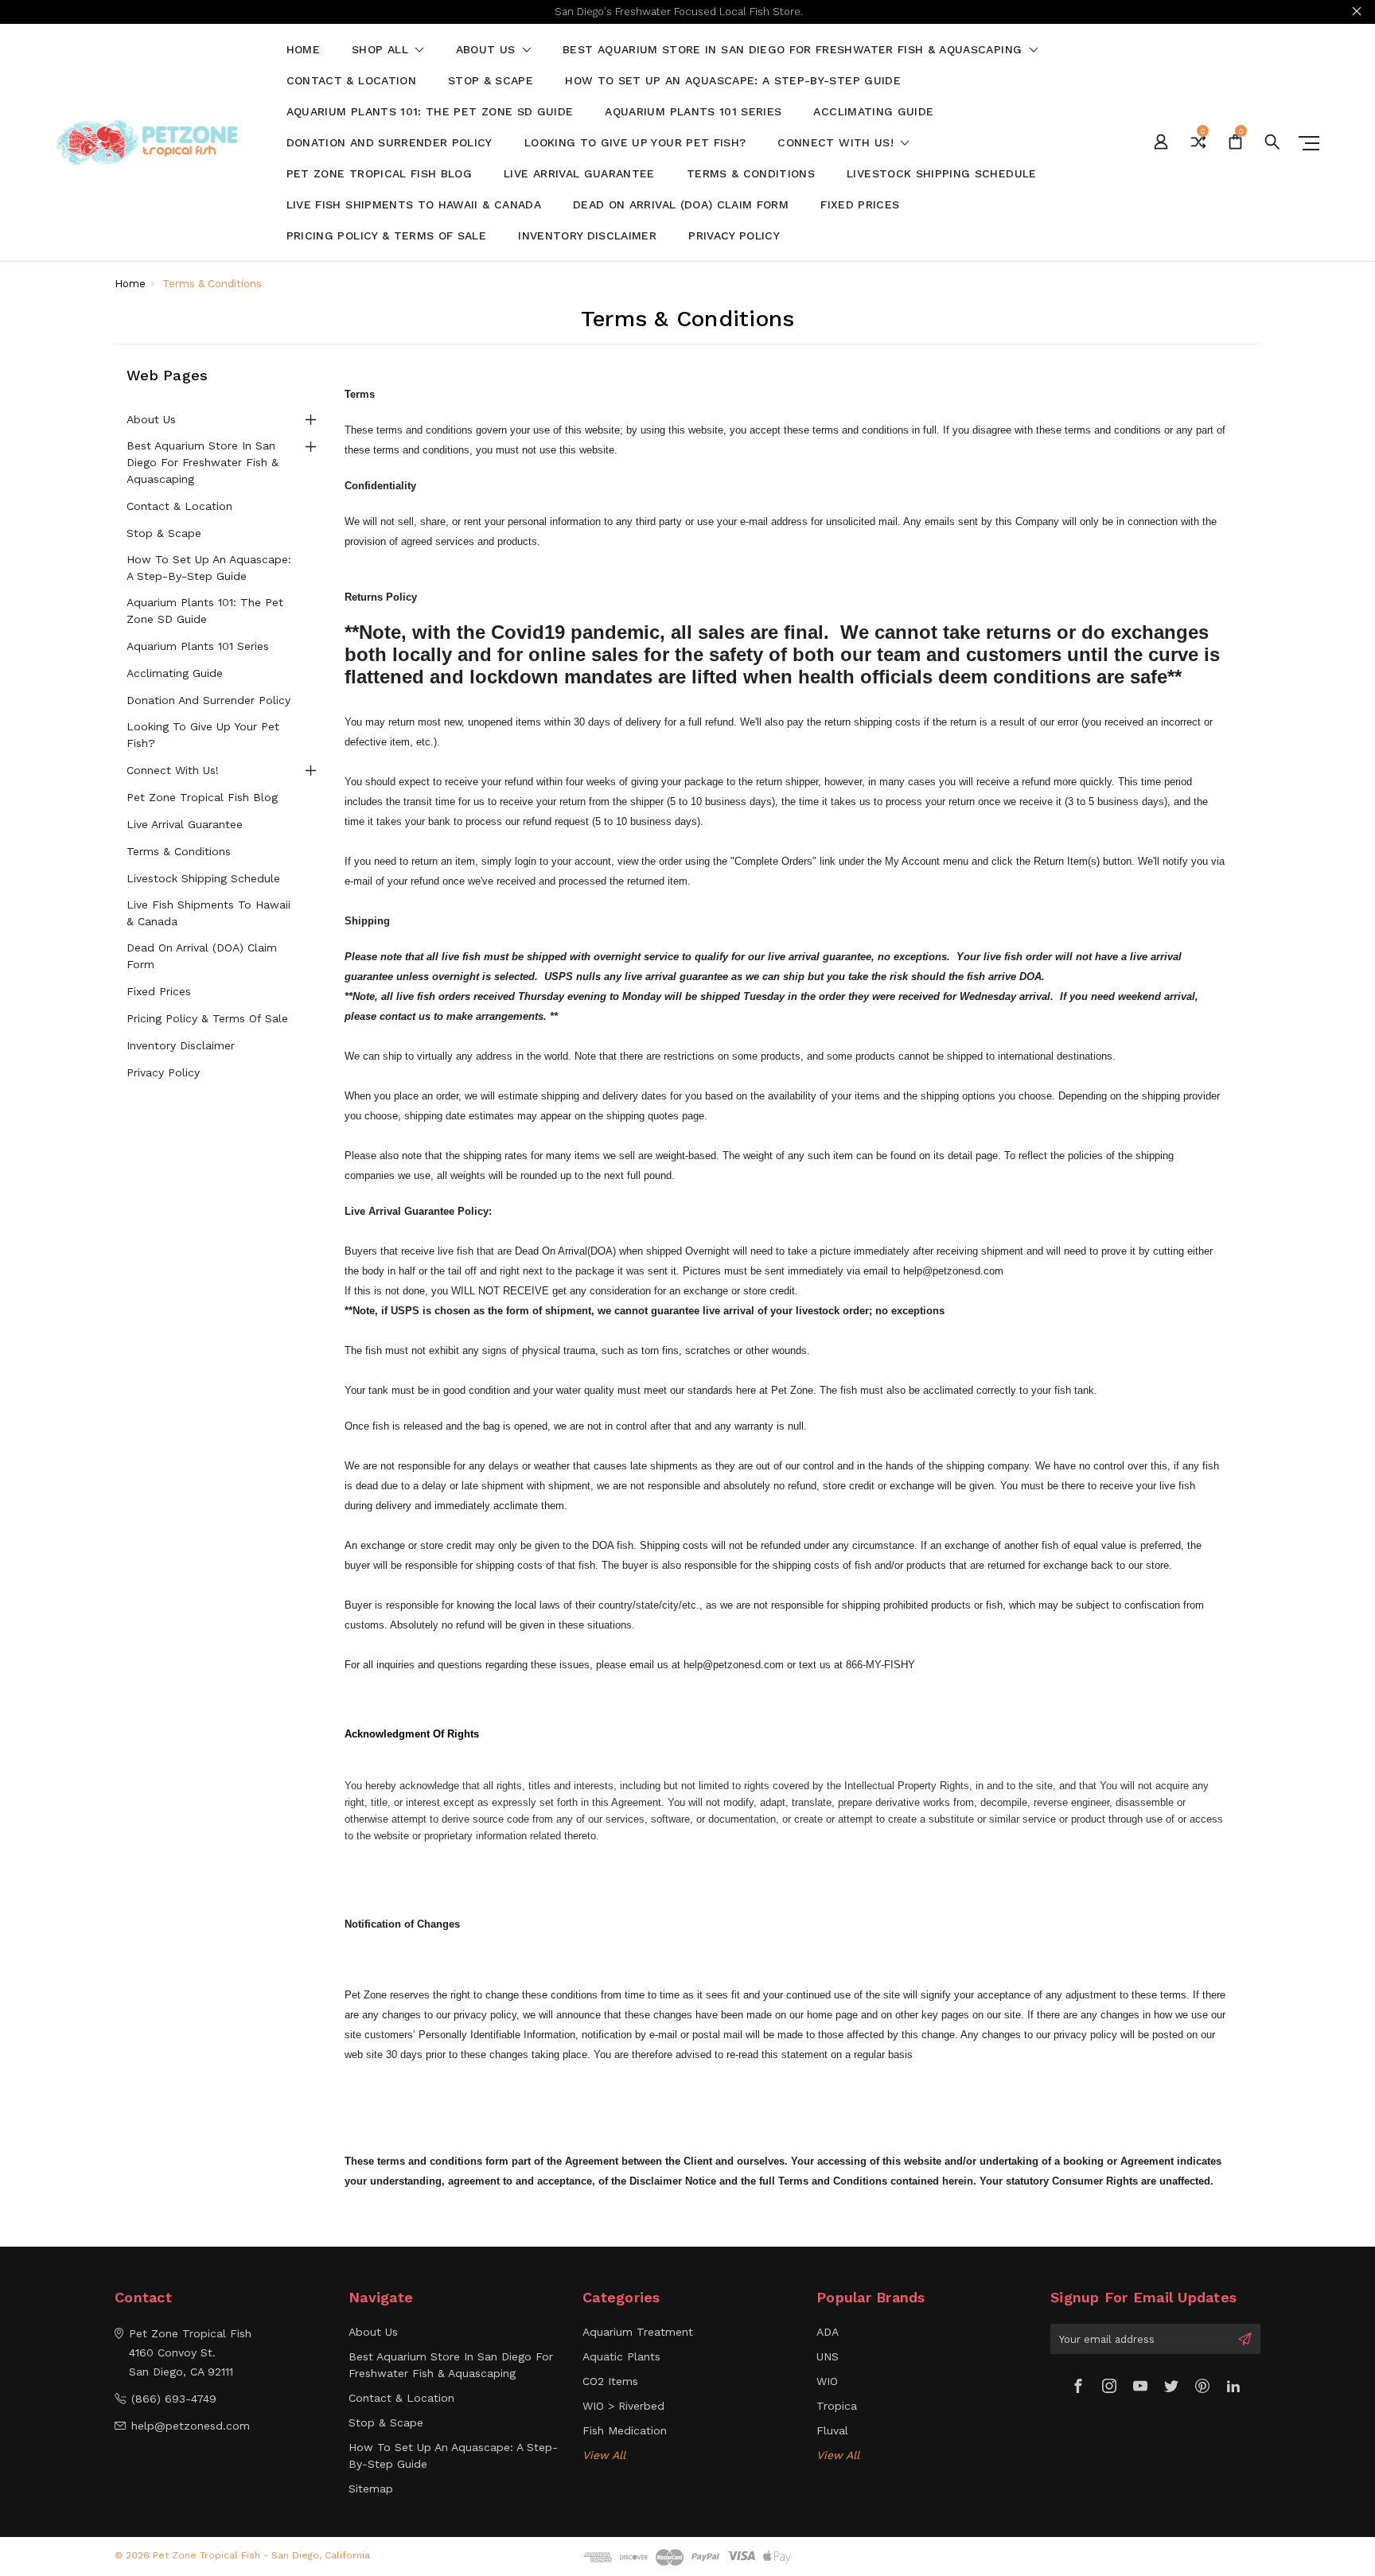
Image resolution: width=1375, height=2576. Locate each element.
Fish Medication (625, 2430)
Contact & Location (351, 81)
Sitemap (371, 2488)
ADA (828, 2332)
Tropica (837, 2406)
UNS (828, 2356)
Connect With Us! (837, 143)
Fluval (832, 2430)
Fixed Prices (860, 205)
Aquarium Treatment (638, 2332)
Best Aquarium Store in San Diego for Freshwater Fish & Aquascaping (794, 50)
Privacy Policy (734, 236)
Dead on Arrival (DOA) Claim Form (681, 205)
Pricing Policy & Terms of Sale (387, 236)
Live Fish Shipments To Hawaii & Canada (414, 205)
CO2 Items (610, 2381)
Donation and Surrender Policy (390, 143)
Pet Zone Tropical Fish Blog (379, 174)
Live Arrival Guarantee (579, 174)
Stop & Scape (491, 81)
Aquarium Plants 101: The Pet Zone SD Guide (430, 112)
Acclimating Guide (873, 112)
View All (604, 2455)
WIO (827, 2381)
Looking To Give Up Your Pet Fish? (635, 143)
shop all (382, 50)
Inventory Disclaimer (587, 236)
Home (303, 50)
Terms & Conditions (751, 174)
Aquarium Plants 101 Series (693, 112)
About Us (488, 50)
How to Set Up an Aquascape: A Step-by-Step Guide (733, 81)
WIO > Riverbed (623, 2406)
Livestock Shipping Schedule (941, 174)
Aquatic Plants (621, 2356)
